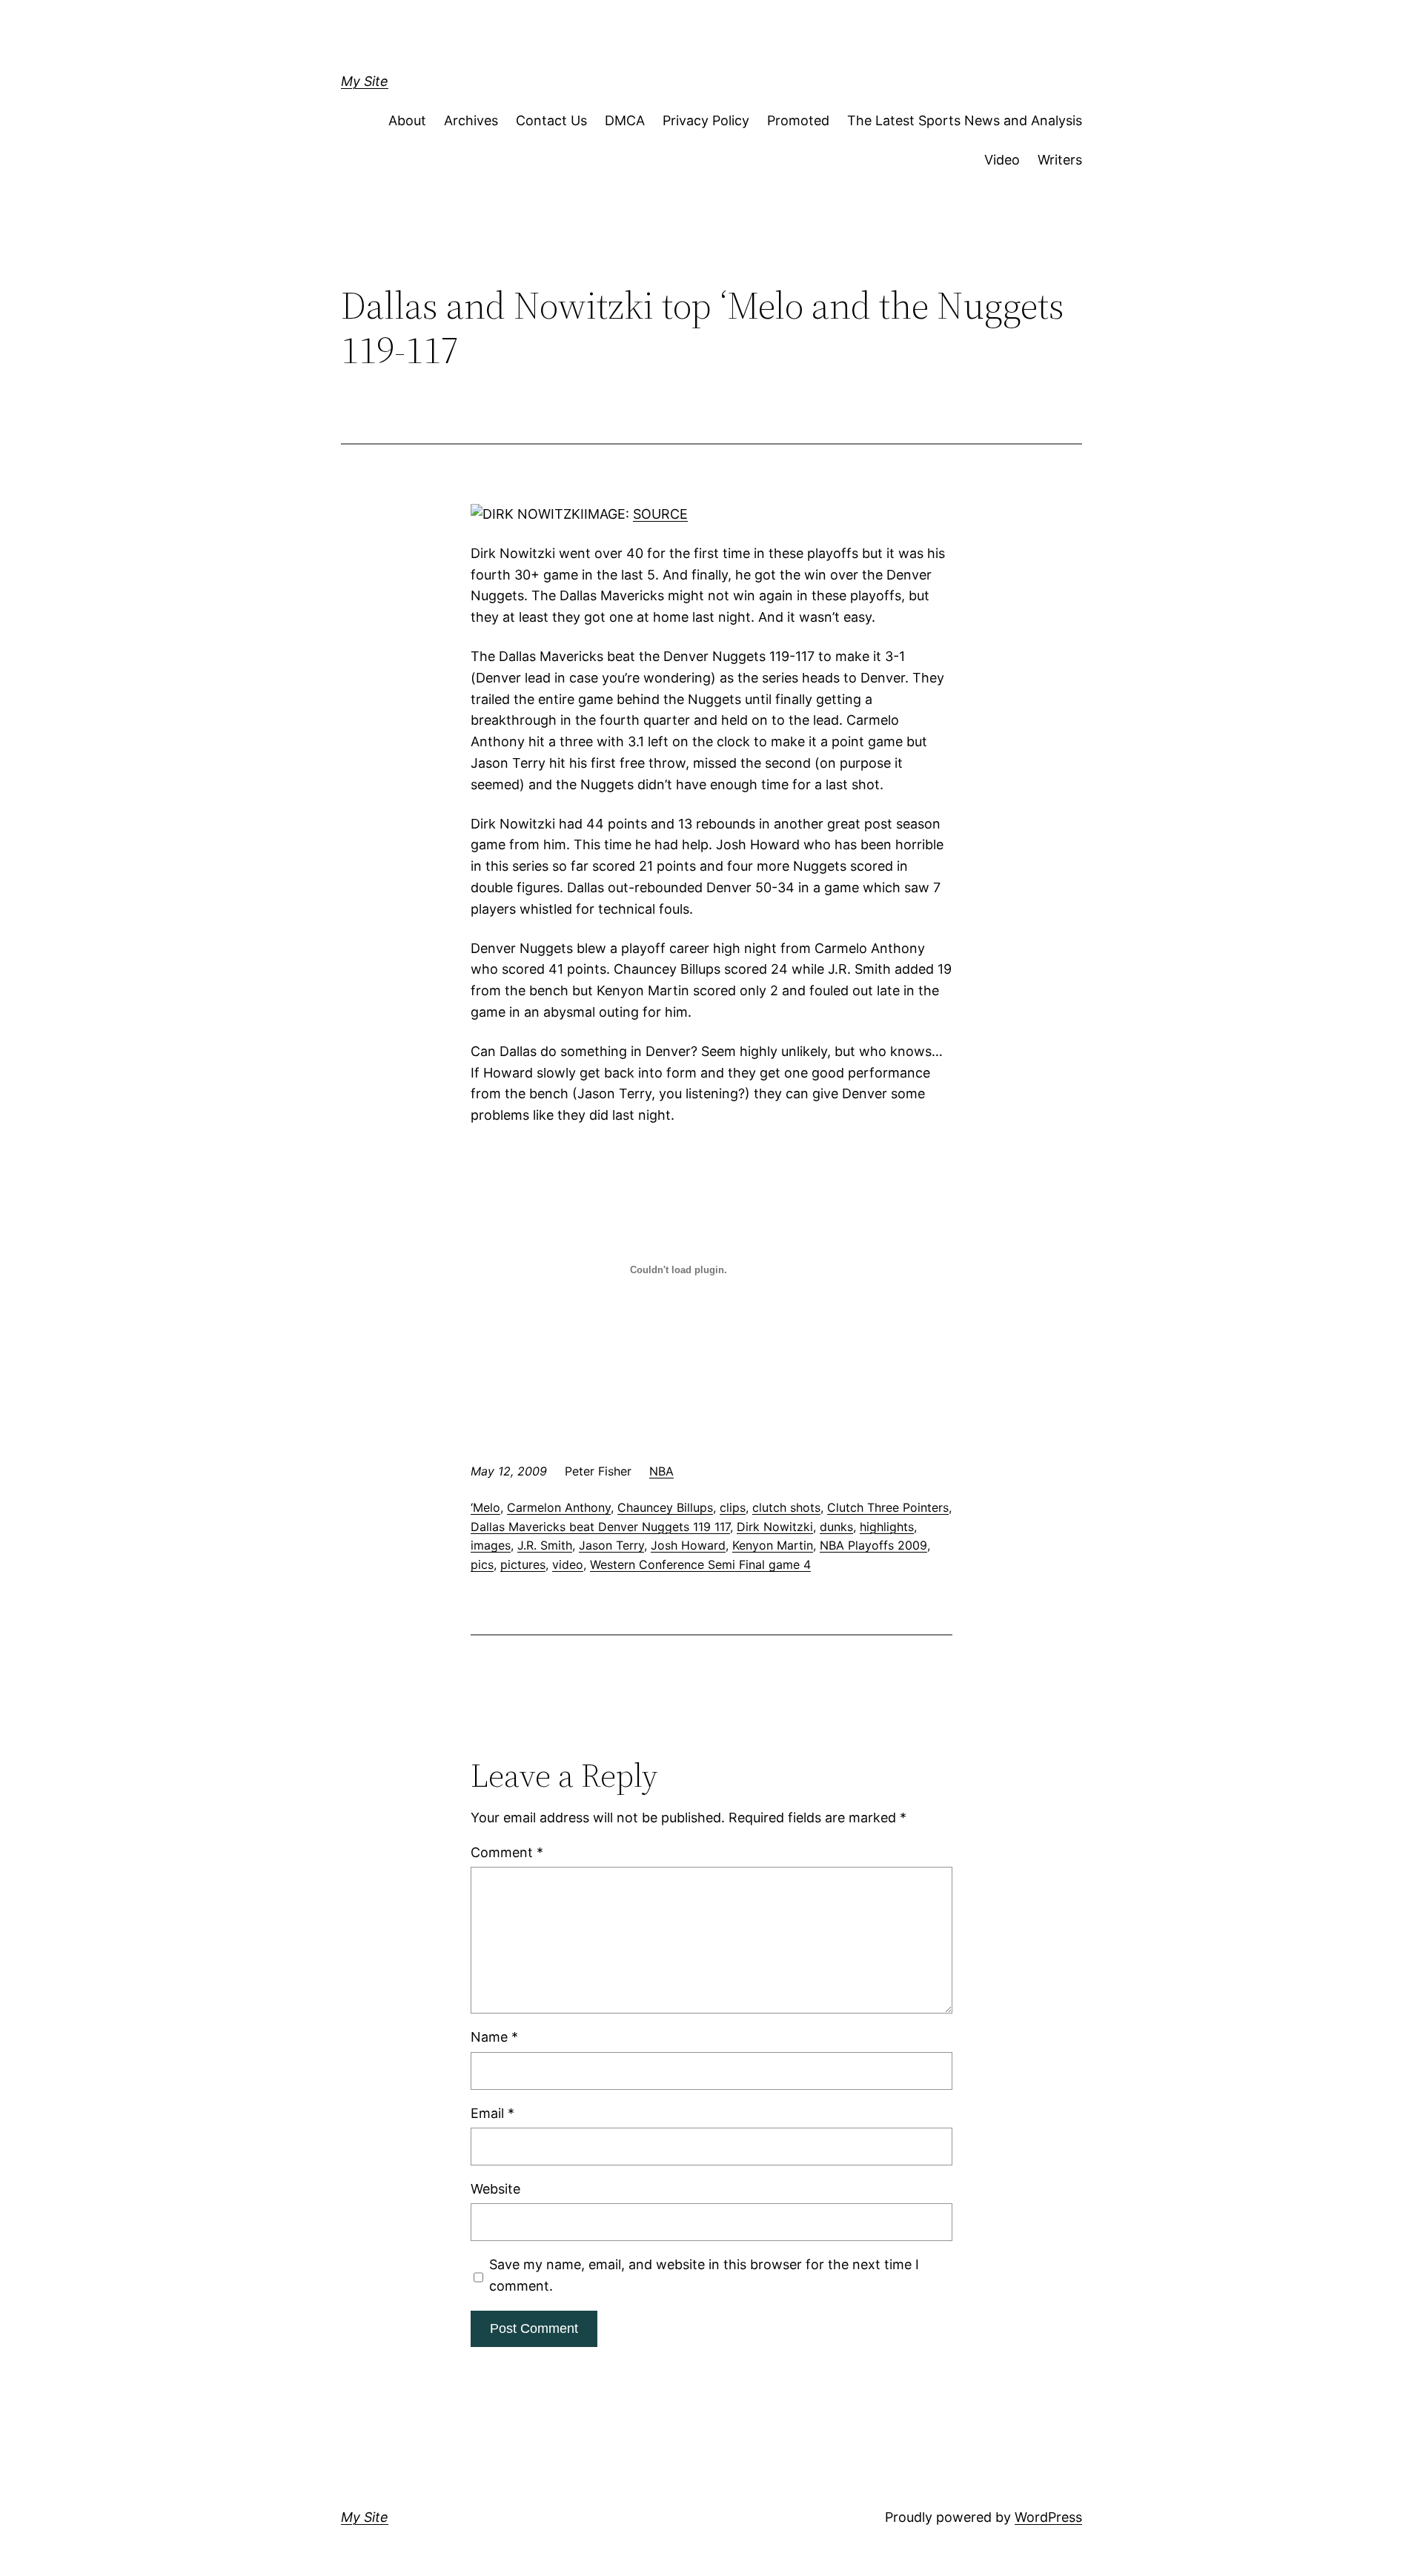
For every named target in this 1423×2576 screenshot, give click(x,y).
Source (660, 514)
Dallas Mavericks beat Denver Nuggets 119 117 (600, 1527)
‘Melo (485, 1507)
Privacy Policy (706, 120)
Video (1002, 160)
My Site (365, 81)
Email (492, 2113)
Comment (507, 1852)
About (407, 120)
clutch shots (786, 1507)
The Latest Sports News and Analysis (965, 120)
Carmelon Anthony (559, 1507)
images (491, 1545)
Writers (1060, 160)
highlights (887, 1527)
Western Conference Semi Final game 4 (700, 1564)
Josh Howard (688, 1545)
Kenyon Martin (773, 1545)
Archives (471, 120)
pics (482, 1564)
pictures (523, 1564)
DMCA (625, 120)
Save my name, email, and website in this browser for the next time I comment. (704, 2275)
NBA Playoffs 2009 (873, 1545)
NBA (661, 1471)
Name (494, 2037)
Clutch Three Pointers (888, 1507)
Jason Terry (611, 1545)
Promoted (798, 120)
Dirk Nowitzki (775, 1527)
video (568, 1564)
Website (495, 2189)
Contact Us (551, 120)
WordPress (1048, 2517)
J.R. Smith (545, 1545)
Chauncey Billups (665, 1507)
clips (733, 1507)
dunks (836, 1527)
